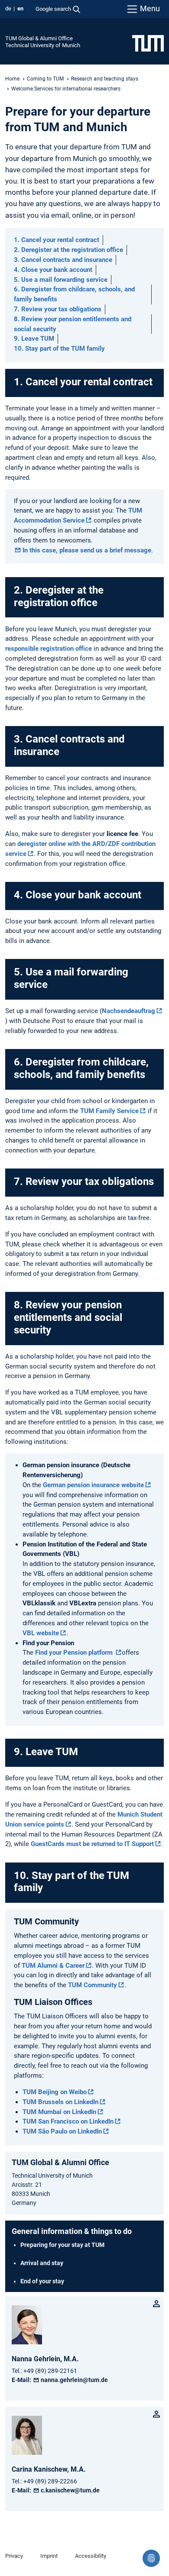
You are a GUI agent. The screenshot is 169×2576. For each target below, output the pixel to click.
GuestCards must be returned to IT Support (92, 1844)
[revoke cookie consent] (151, 2558)
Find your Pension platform (75, 1653)
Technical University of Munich (43, 45)
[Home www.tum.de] (148, 43)
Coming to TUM (45, 79)
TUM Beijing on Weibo (55, 2092)
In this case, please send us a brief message (87, 550)
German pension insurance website (93, 1485)
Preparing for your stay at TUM (62, 2245)
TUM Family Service (109, 1111)
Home (12, 79)
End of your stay (42, 2281)
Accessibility (91, 2556)
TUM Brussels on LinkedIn (60, 2102)
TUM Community (93, 1985)
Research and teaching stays (105, 79)
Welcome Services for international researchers (66, 89)
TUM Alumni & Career (53, 1966)
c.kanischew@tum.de (70, 2490)
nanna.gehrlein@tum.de (74, 2380)
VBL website (41, 1633)
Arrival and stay (42, 2263)
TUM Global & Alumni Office (39, 38)
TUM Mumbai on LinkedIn (59, 2112)
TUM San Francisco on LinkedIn (68, 2121)
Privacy (14, 2556)
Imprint (49, 2556)
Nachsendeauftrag (128, 1011)
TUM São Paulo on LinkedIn (62, 2131)
